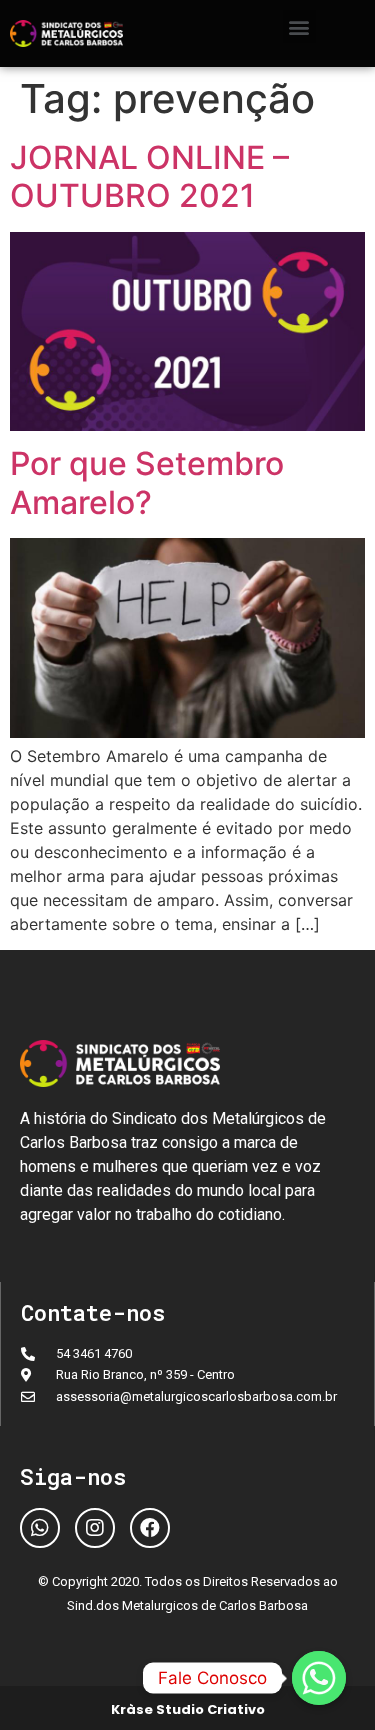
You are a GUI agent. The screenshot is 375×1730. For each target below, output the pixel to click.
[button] (299, 26)
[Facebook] (150, 1528)
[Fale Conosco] (319, 1678)
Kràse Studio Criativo (188, 1709)
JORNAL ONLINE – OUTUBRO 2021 (149, 176)
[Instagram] (95, 1528)
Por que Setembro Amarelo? (147, 482)
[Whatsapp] (40, 1528)
